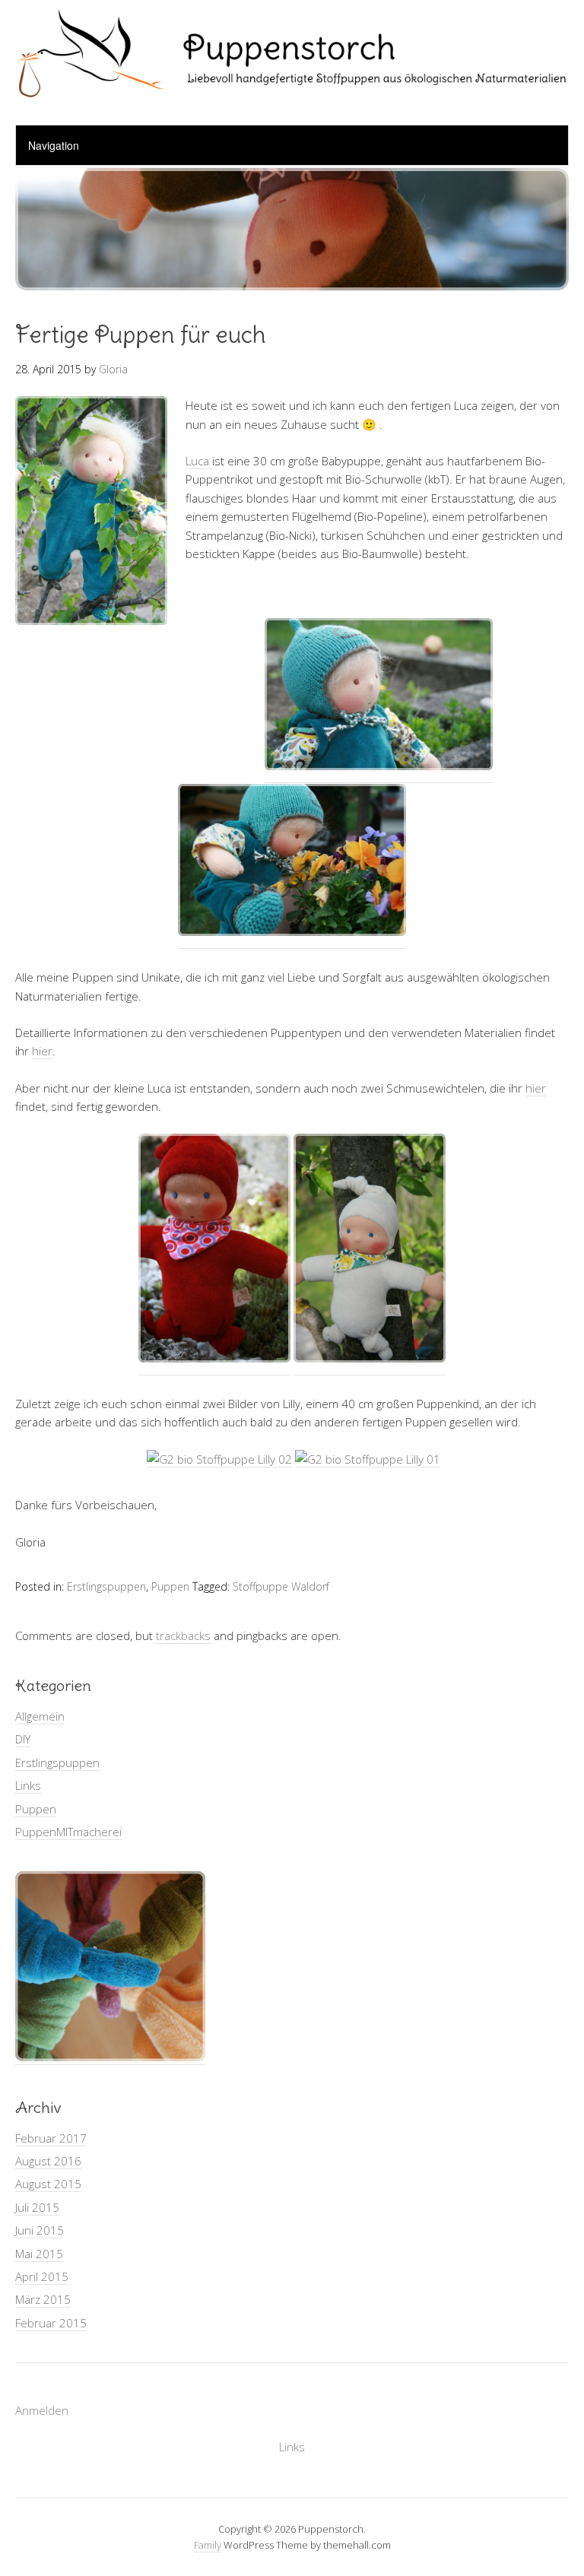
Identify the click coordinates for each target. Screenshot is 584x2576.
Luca (199, 461)
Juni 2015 (40, 2230)
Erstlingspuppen (106, 1586)
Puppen (170, 1586)
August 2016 (48, 2161)
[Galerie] (110, 2057)
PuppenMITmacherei (68, 1832)
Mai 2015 (39, 2254)
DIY (23, 1739)
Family (208, 2545)
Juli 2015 (37, 2207)
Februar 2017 (51, 2138)
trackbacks (183, 1635)
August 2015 (48, 2184)
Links (28, 1785)
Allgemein (40, 1716)
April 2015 (42, 2276)
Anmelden (42, 2410)
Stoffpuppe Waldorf (281, 1586)
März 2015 (43, 2299)
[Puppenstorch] (292, 86)
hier (42, 1051)
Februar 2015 (51, 2323)
